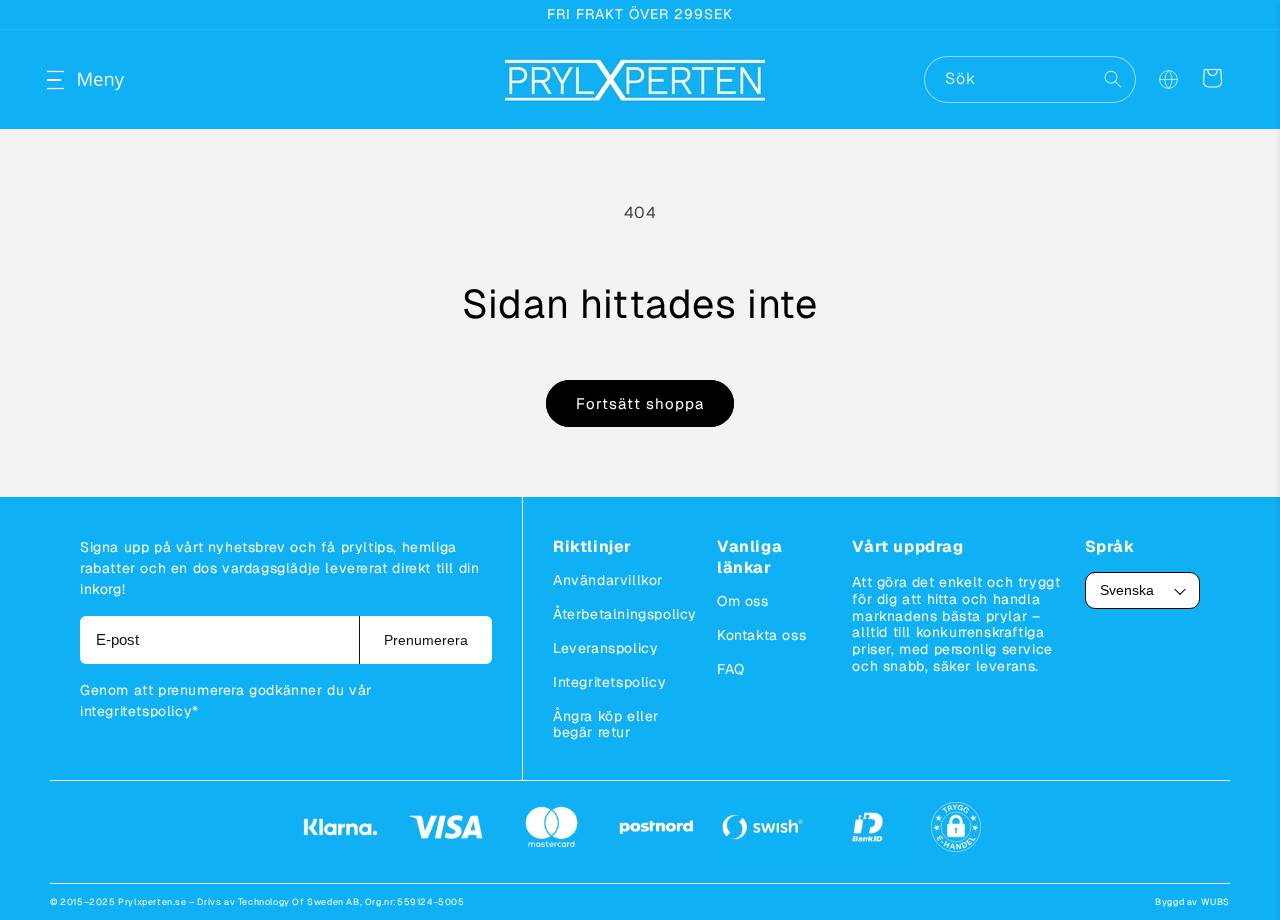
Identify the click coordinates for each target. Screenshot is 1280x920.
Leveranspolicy (605, 648)
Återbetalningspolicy (625, 614)
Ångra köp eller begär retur (606, 724)
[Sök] (1113, 79)
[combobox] (1030, 79)
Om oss (743, 601)
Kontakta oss (761, 635)
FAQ (731, 669)
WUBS (1215, 902)
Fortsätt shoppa (640, 403)
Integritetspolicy (609, 682)
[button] (72, 80)
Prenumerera (426, 640)
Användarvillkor (608, 580)
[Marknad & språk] (1168, 80)
